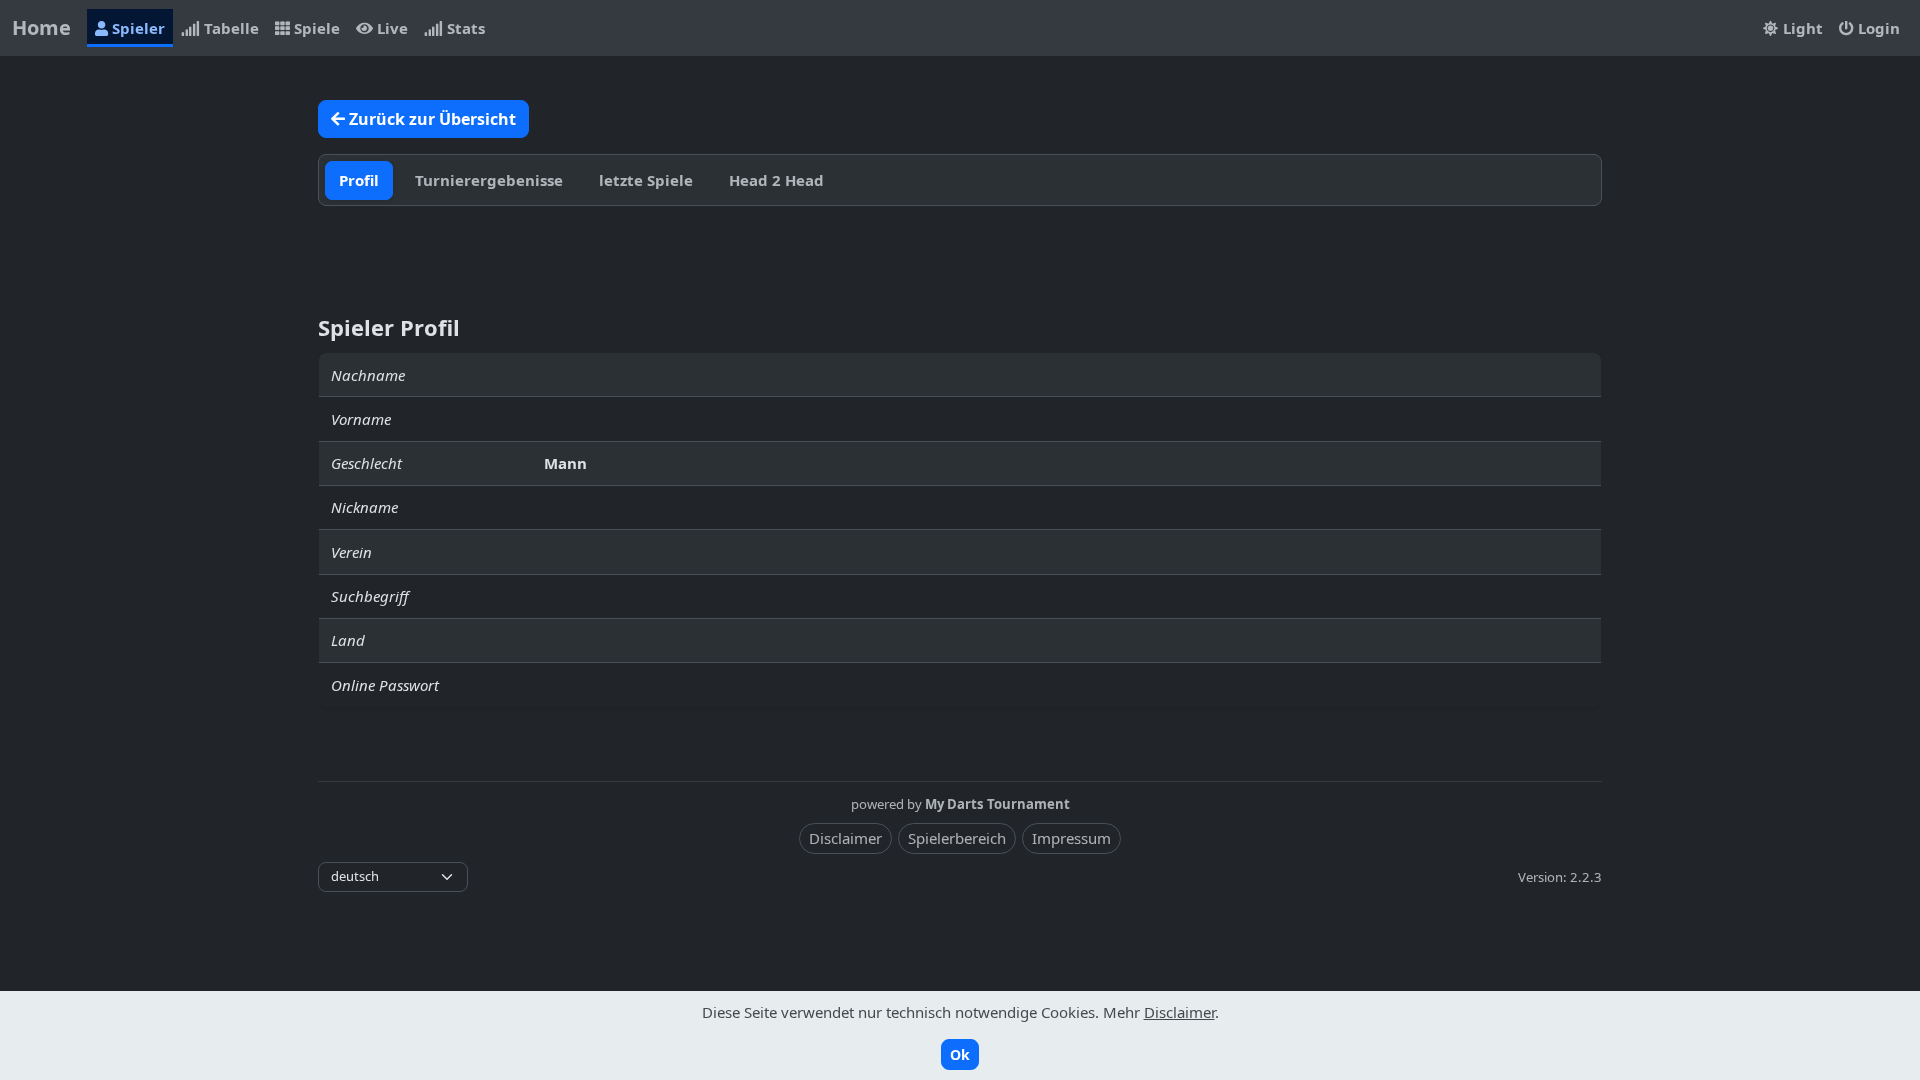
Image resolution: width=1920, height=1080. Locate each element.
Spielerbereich (957, 838)
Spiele (315, 28)
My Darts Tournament (997, 804)
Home (41, 27)
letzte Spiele (646, 180)
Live (390, 28)
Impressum (1071, 838)
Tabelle (229, 28)
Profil (359, 180)
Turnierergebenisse (489, 180)
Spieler (136, 28)
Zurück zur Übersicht (430, 119)
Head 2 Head (776, 180)
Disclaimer (845, 838)
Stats (464, 28)
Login (1877, 28)
